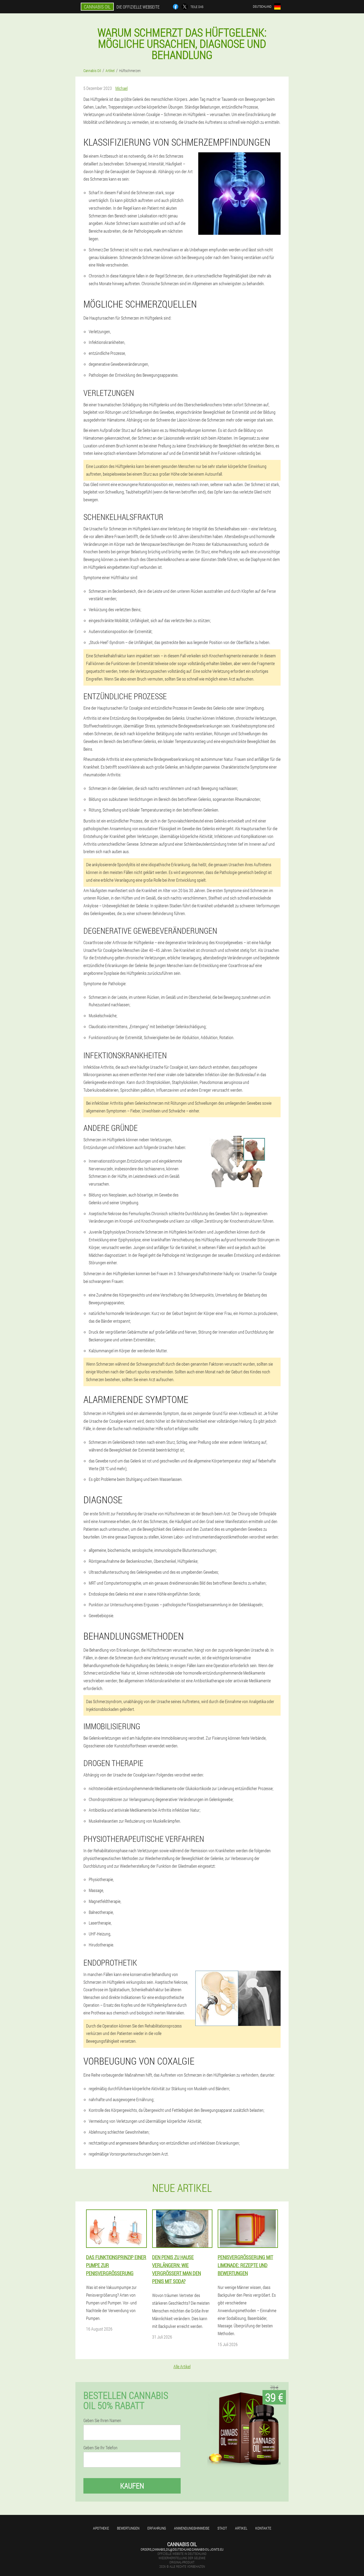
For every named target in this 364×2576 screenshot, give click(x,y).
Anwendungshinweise (192, 2528)
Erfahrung (157, 2528)
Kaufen (132, 2486)
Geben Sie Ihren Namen (102, 2420)
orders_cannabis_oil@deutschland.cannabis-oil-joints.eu (182, 2549)
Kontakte (263, 2528)
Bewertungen (128, 2528)
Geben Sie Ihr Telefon (100, 2448)
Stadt (222, 2528)
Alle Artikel (182, 2366)
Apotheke (101, 2528)
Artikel (241, 2528)
